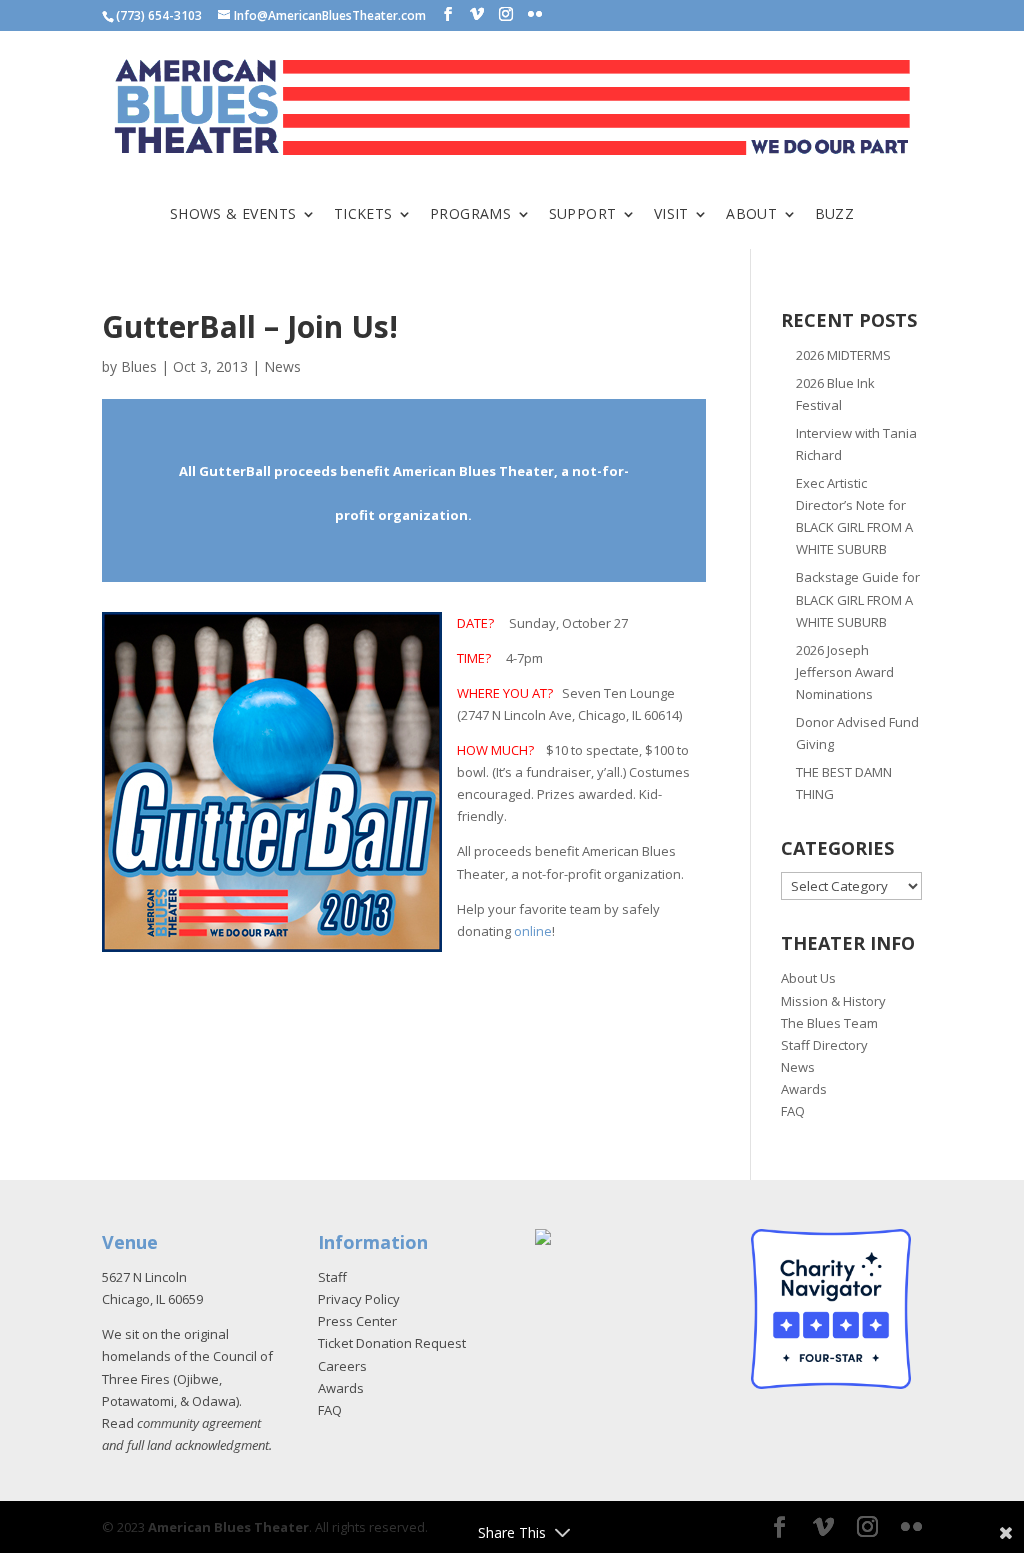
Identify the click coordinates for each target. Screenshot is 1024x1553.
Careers (342, 1366)
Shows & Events (233, 215)
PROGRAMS (470, 215)
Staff (332, 1277)
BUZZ (835, 215)
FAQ (793, 1111)
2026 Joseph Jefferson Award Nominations (845, 672)
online (533, 931)
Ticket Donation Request (392, 1343)
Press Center (357, 1321)
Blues (139, 366)
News (282, 366)
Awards (804, 1089)
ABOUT (751, 215)
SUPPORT (583, 215)
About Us (808, 978)
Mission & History (833, 1001)
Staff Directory (824, 1045)
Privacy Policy (359, 1299)
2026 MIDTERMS (843, 355)
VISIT (671, 215)
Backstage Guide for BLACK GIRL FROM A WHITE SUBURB (858, 599)
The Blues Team (829, 1023)
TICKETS (363, 215)
